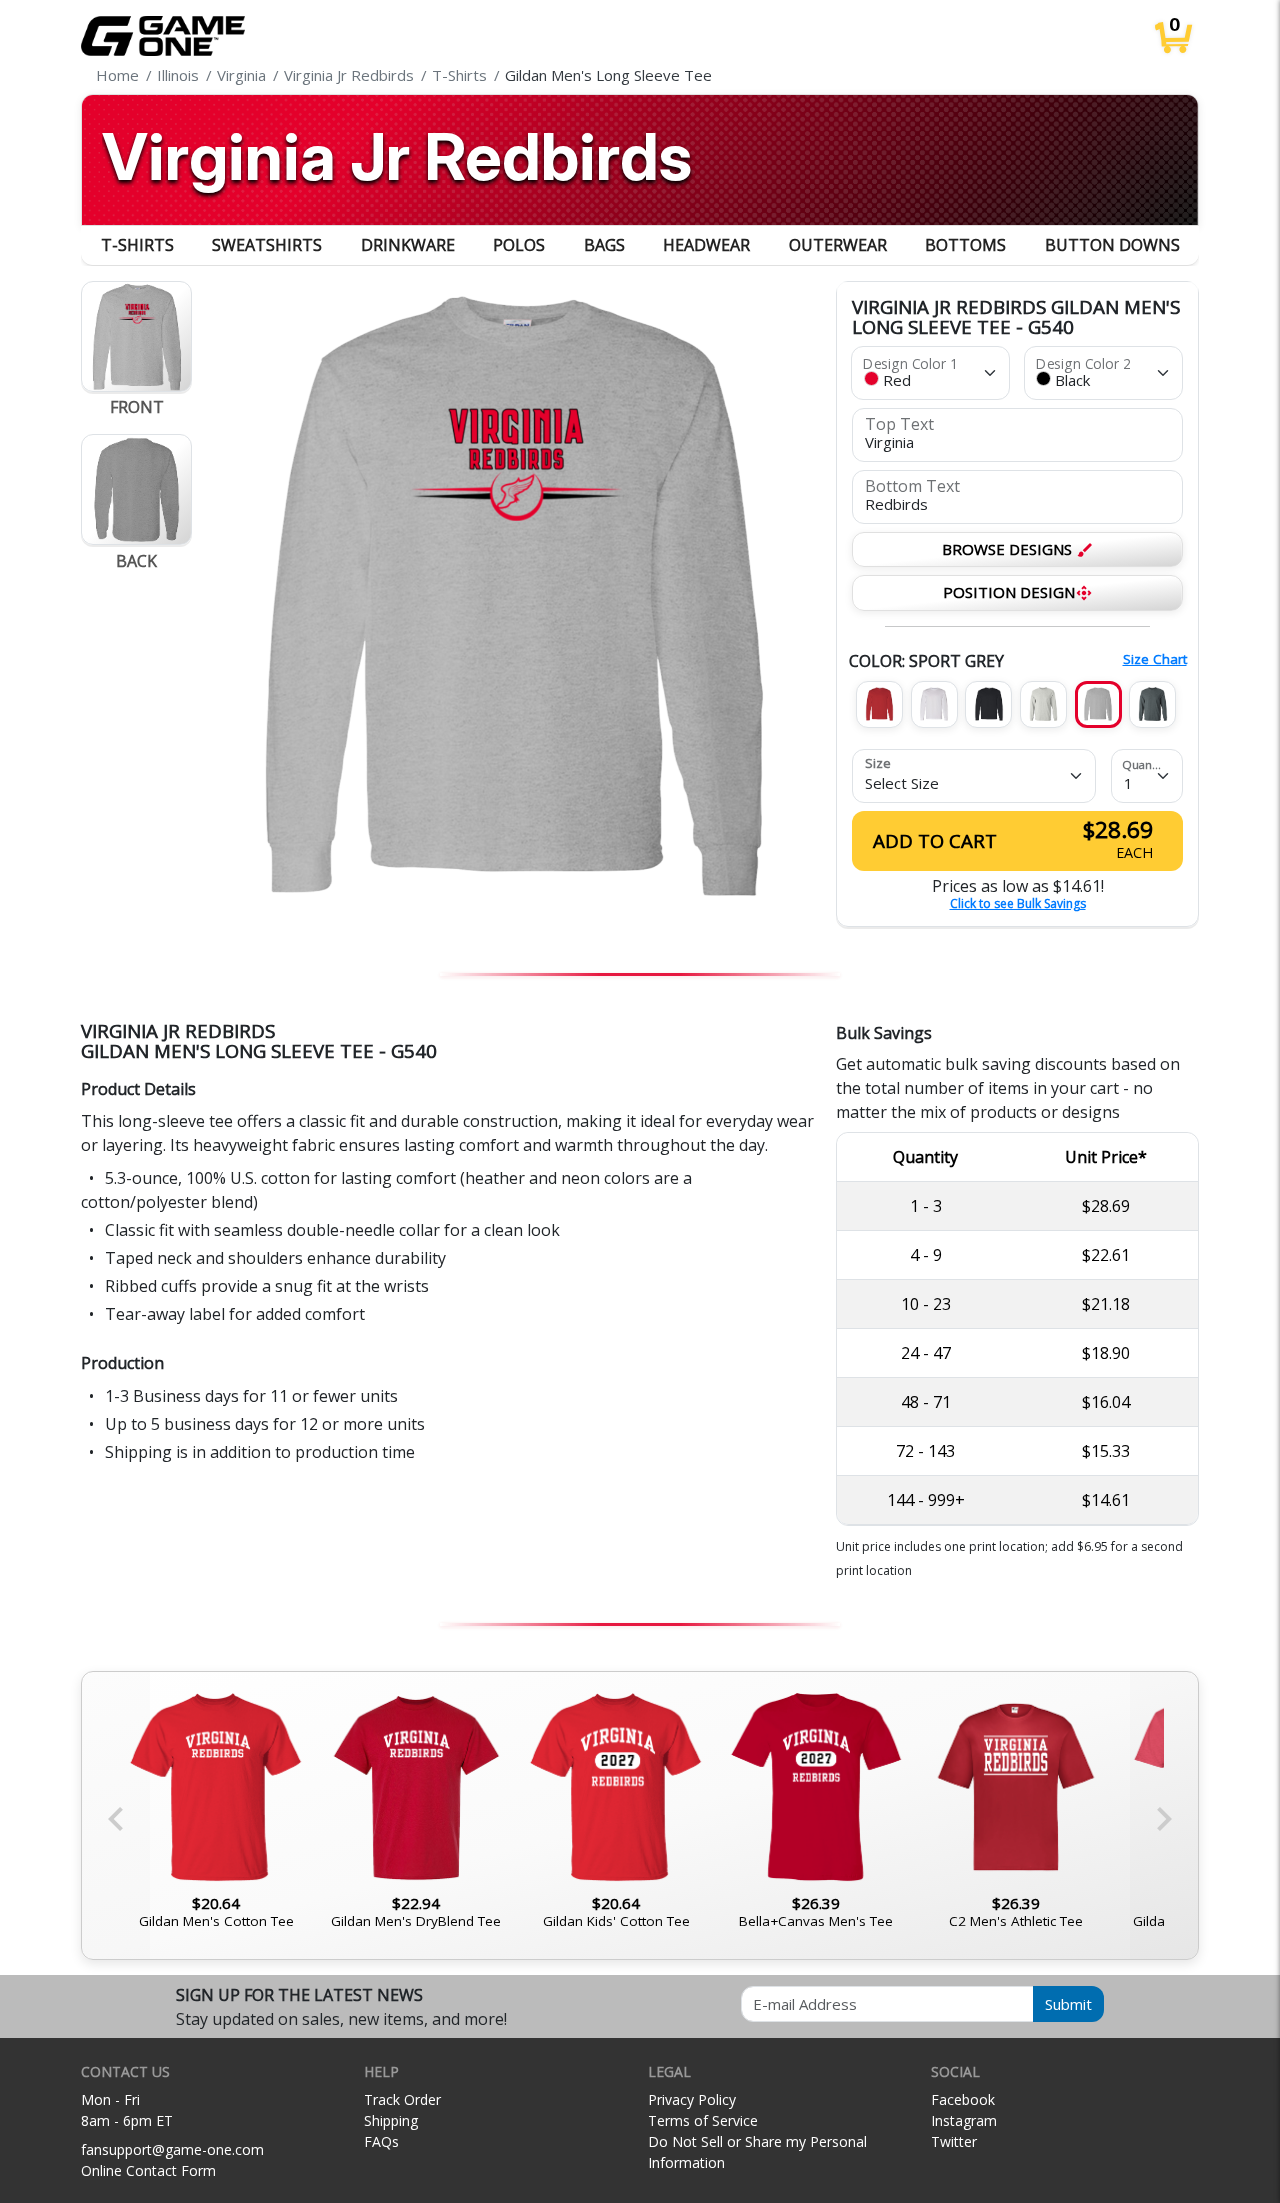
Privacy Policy (692, 2099)
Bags (604, 245)
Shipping (391, 2120)
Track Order (402, 2099)
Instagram (964, 2120)
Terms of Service (703, 2120)
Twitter (954, 2141)
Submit (1068, 2004)
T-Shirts (137, 245)
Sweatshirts (267, 245)
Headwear (706, 245)
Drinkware (408, 245)
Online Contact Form (148, 2170)
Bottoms (965, 245)
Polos (519, 245)
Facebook (963, 2099)
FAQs (381, 2141)
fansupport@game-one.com (172, 2149)
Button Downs (1112, 245)
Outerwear (838, 245)
